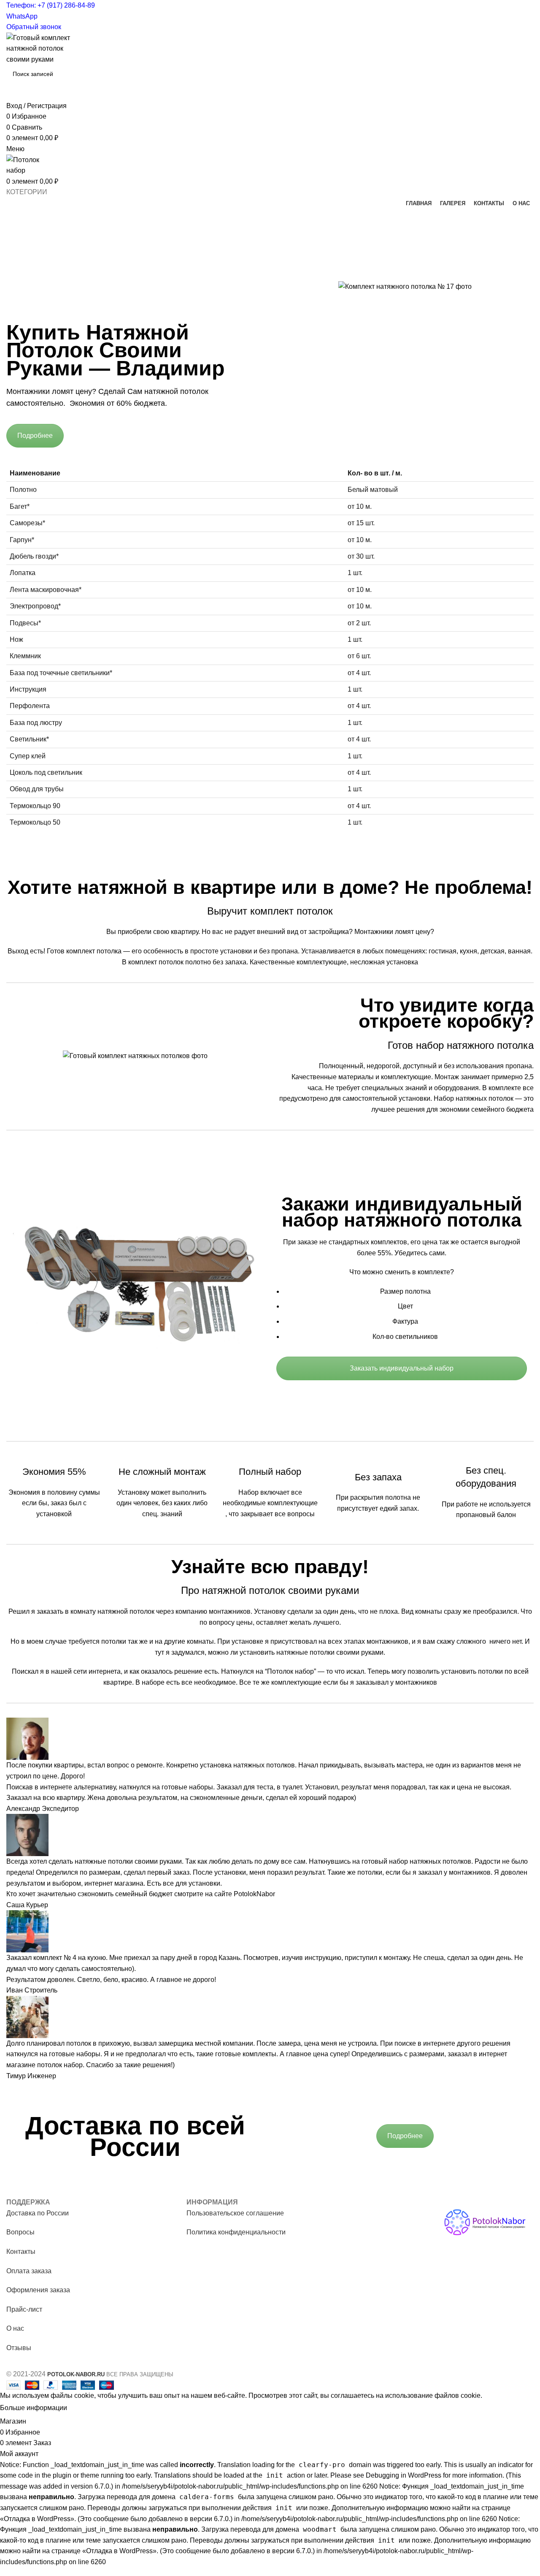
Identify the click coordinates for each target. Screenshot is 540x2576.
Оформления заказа (38, 2290)
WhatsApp (22, 16)
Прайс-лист (24, 2309)
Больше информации (34, 2408)
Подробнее (35, 436)
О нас (15, 2328)
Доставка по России (38, 2213)
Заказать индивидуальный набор (402, 1368)
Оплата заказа (29, 2271)
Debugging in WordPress (404, 2475)
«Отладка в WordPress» (37, 2519)
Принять (87, 2408)
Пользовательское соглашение (235, 2213)
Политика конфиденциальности (236, 2232)
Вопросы (20, 2232)
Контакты (21, 2252)
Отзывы (19, 2348)
